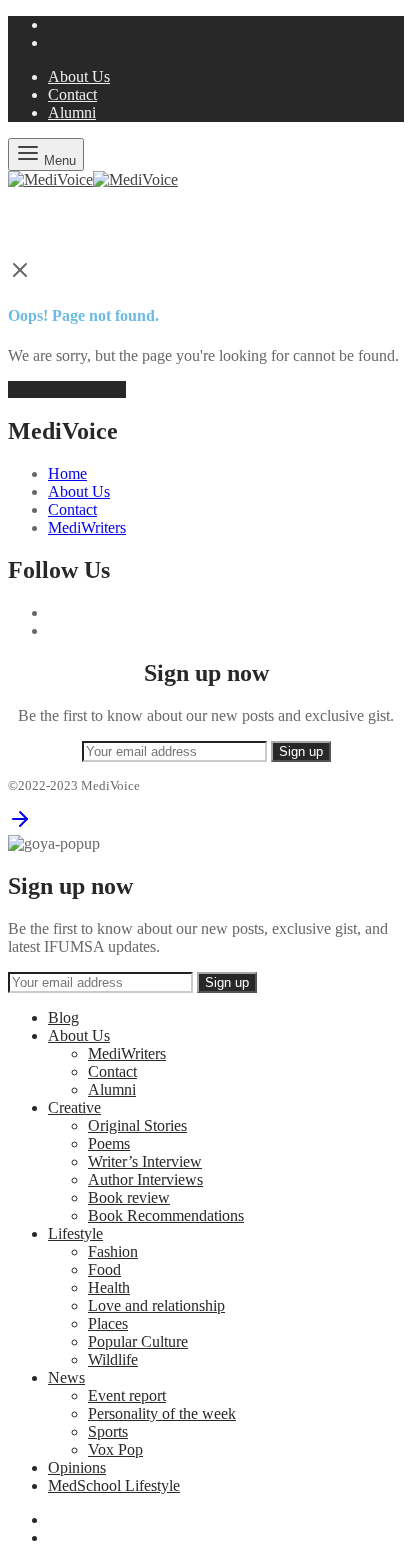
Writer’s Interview (145, 1161)
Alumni (72, 112)
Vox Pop (115, 1449)
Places (108, 1323)
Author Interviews (145, 1179)
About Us (79, 76)
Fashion (113, 1251)
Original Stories (137, 1125)
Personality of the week (162, 1413)
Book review (129, 1197)
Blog (63, 1017)
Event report (127, 1395)
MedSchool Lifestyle (114, 1485)
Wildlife (113, 1359)
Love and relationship (156, 1305)
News (66, 1377)
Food (104, 1269)
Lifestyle (75, 1233)
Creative (74, 1107)
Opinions (77, 1467)
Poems (109, 1143)
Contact (72, 94)
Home (67, 473)
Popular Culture (138, 1341)
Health (109, 1287)
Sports (108, 1431)
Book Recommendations (166, 1215)
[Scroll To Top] (20, 825)
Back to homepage (67, 389)
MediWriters (87, 527)
